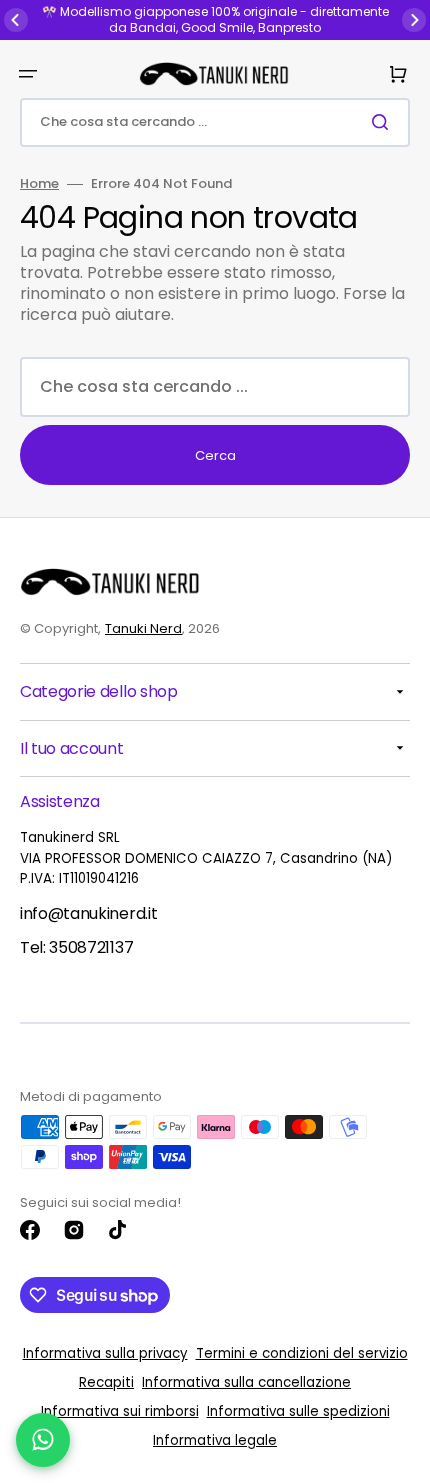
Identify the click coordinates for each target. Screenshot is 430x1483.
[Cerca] (384, 122)
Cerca (215, 455)
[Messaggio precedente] (16, 20)
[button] (28, 74)
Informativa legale (215, 1440)
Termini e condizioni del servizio (302, 1353)
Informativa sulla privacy (105, 1353)
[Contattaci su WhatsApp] (43, 1440)
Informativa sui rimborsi (120, 1411)
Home (39, 184)
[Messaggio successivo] (414, 20)
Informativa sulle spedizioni (298, 1411)
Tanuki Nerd (143, 628)
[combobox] (215, 122)
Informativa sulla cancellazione (246, 1382)
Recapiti (106, 1382)
